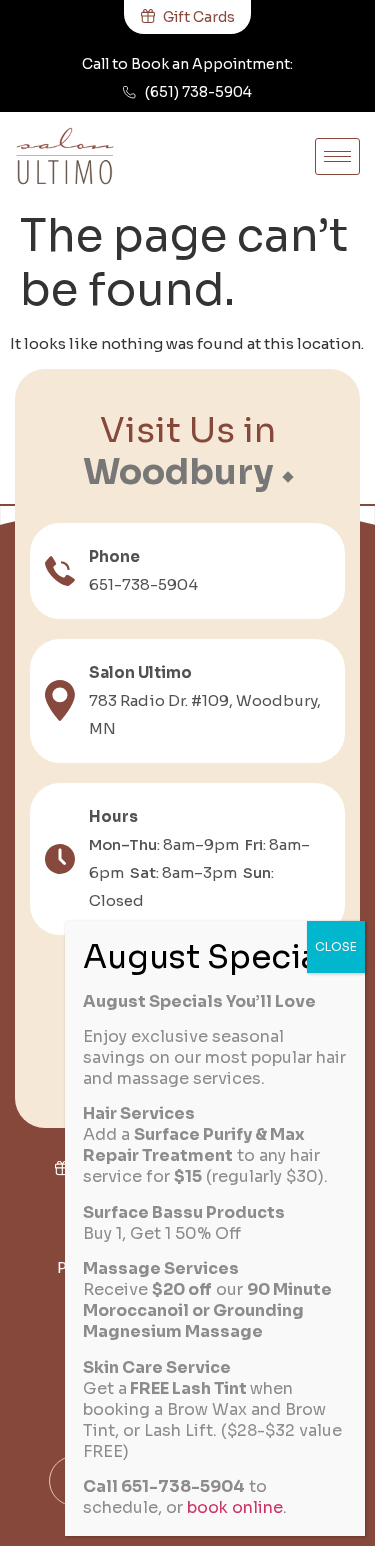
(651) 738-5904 (198, 92)
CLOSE (336, 946)
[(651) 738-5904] (129, 92)
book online (235, 1507)
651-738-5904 (143, 584)
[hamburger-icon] (337, 156)
